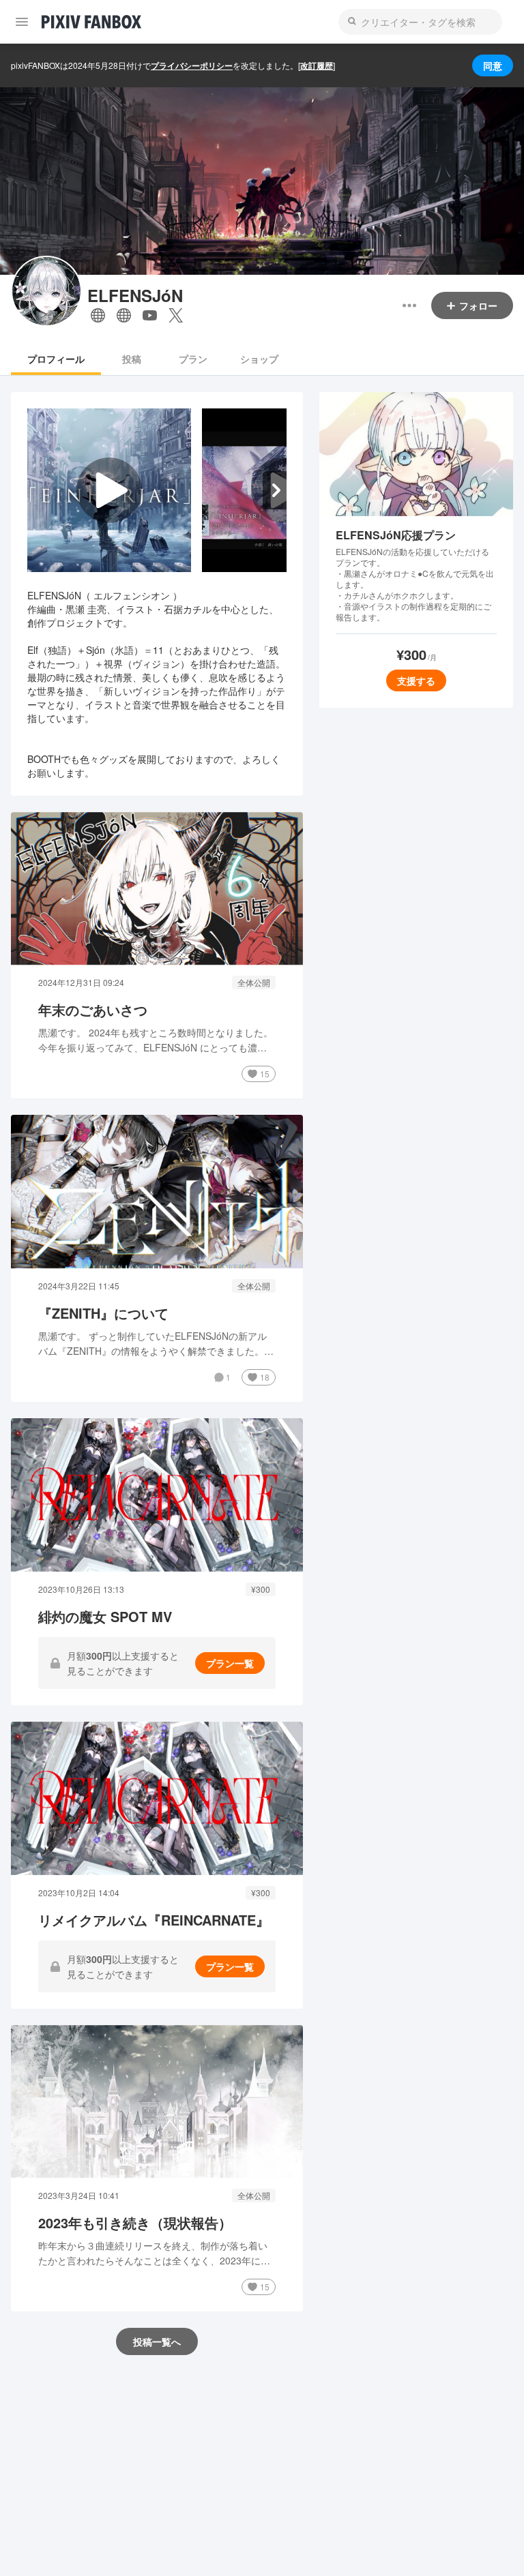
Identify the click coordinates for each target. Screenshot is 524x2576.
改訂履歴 (317, 65)
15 (265, 1074)
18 (265, 1377)
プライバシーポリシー (192, 65)
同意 (493, 65)
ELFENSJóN (135, 296)
